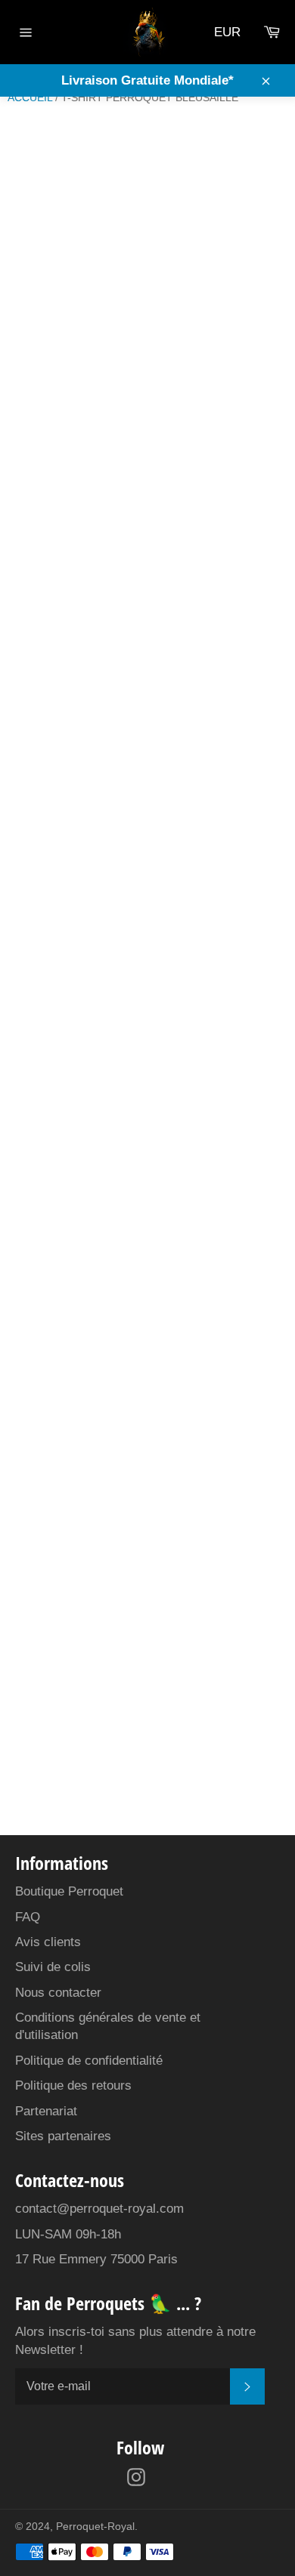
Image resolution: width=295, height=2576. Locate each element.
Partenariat (46, 2111)
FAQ (28, 1917)
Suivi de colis (53, 1967)
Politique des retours (73, 2085)
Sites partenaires (63, 2136)
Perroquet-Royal (95, 2527)
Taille (26, 329)
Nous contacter (58, 1993)
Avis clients (48, 1942)
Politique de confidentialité (89, 2061)
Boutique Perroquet (69, 1891)
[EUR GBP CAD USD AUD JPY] (231, 32)
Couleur (34, 273)
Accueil (30, 97)
